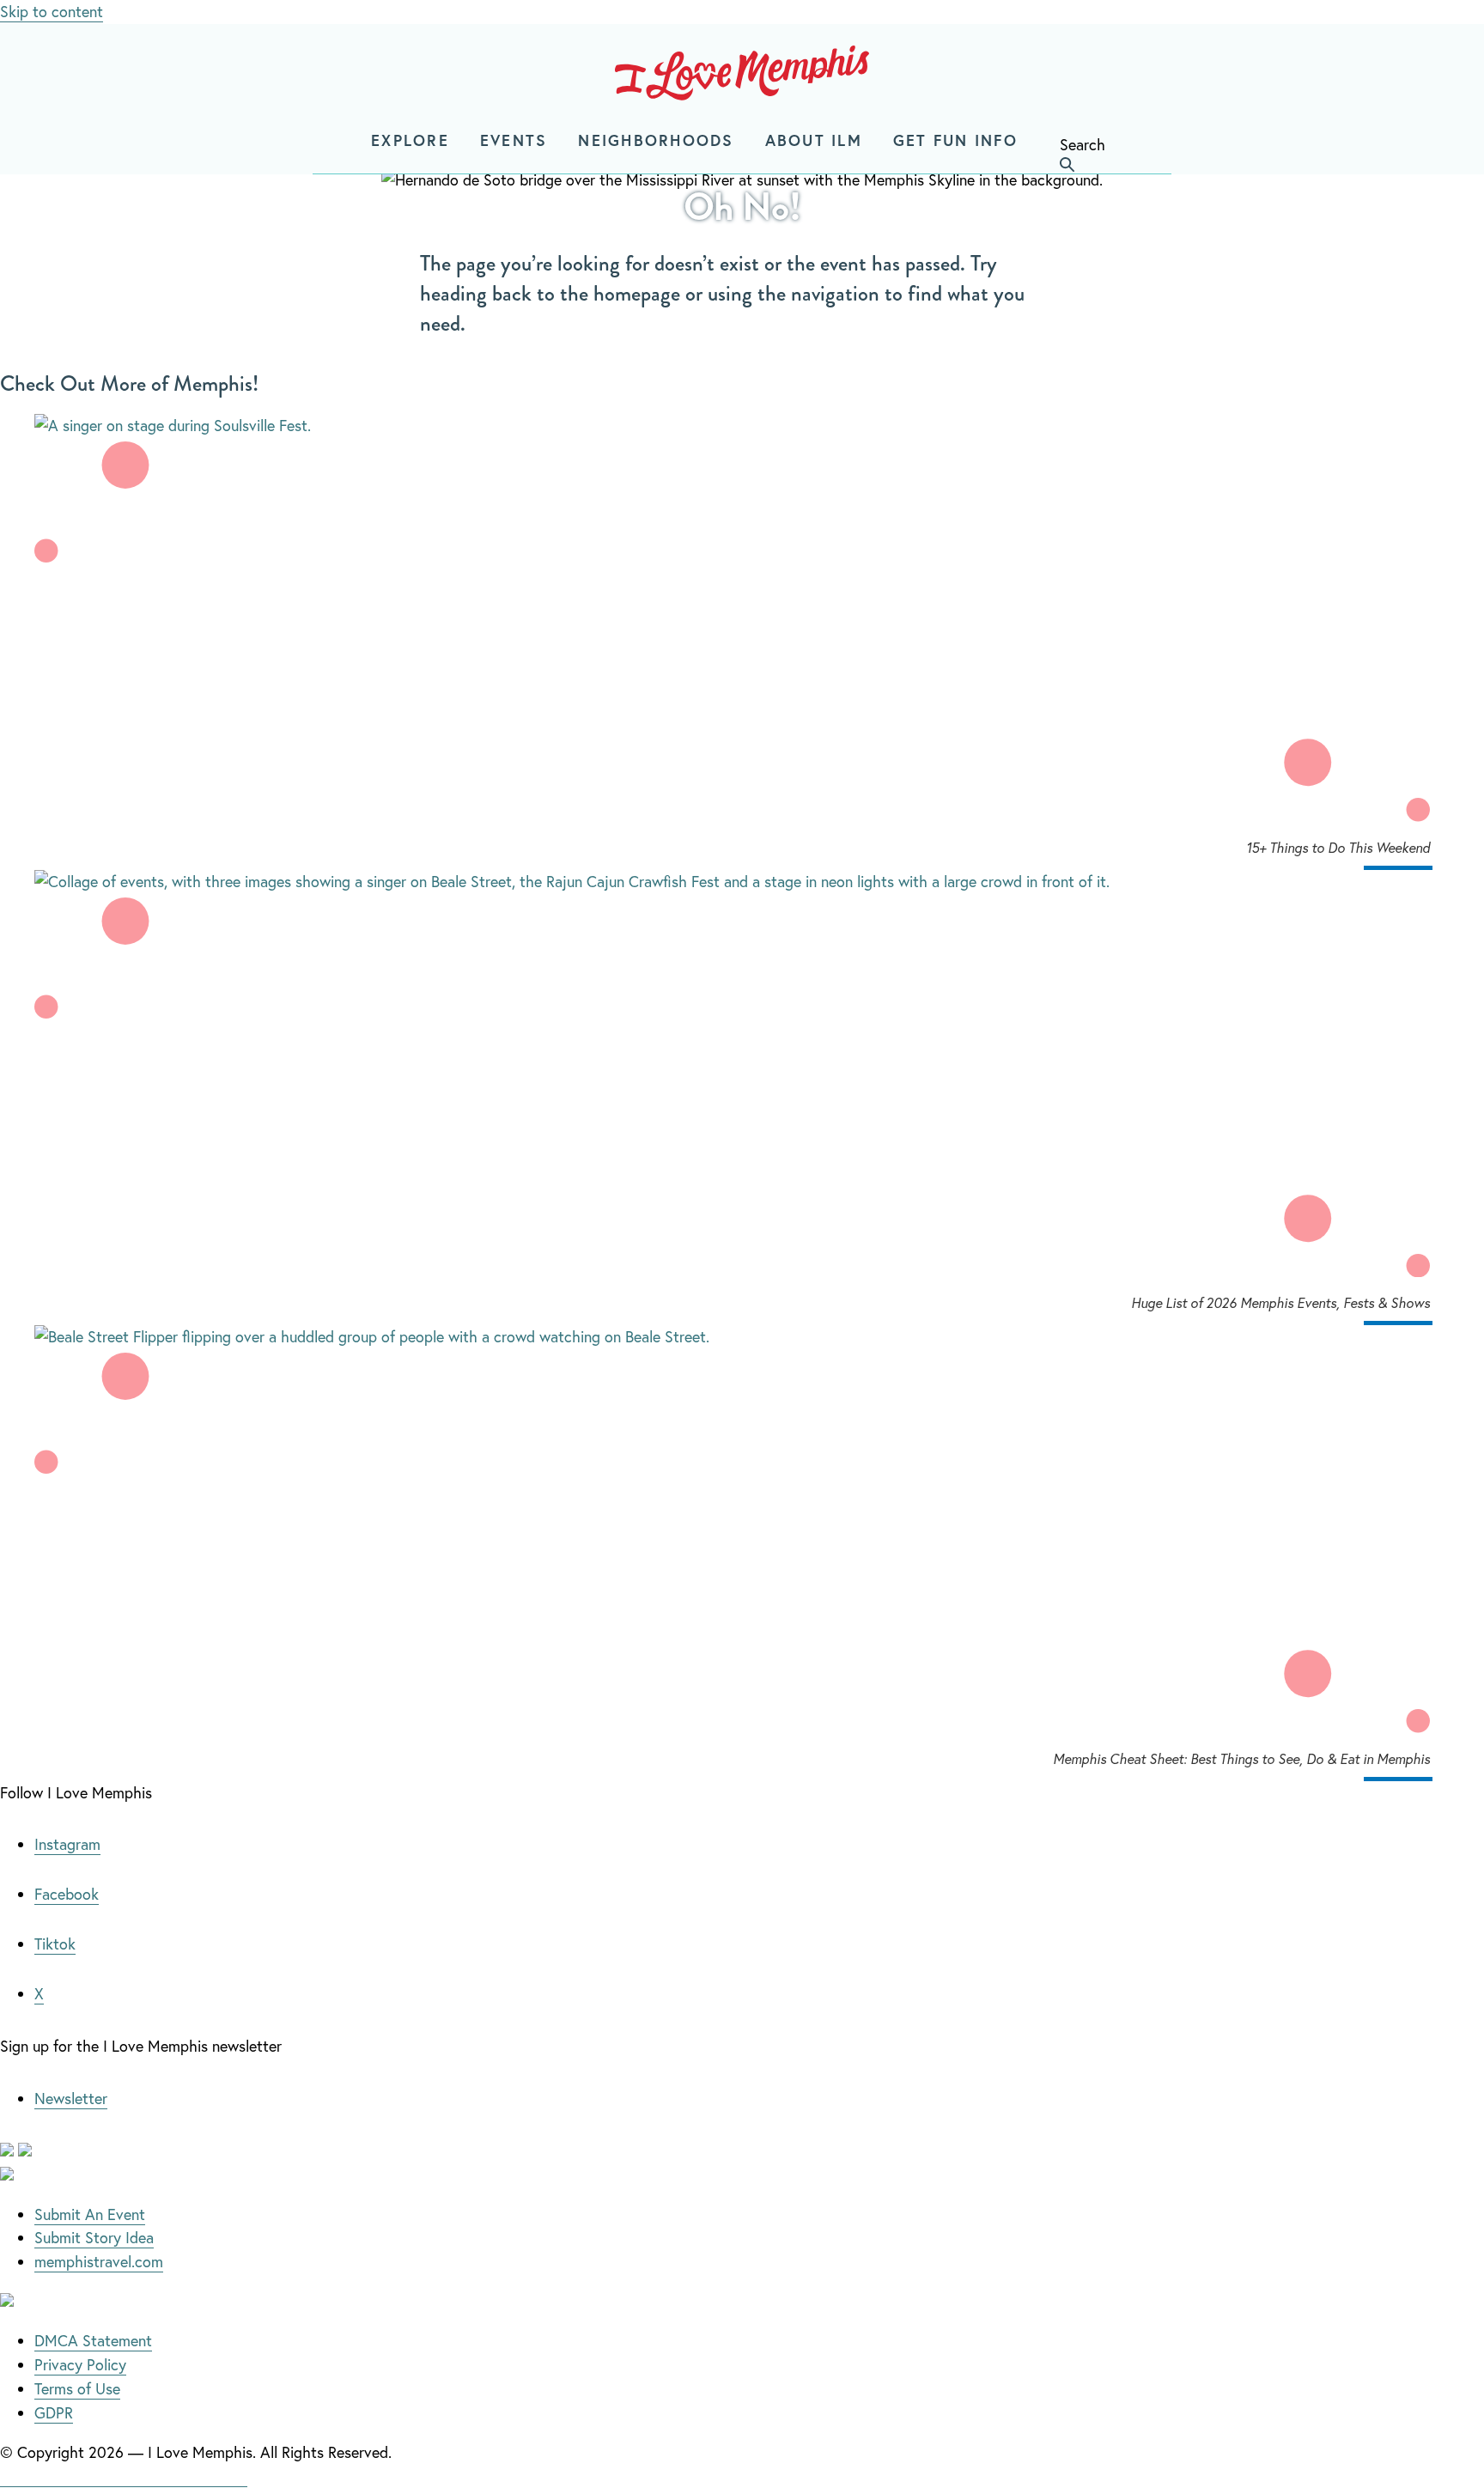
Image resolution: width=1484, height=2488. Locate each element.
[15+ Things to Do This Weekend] (742, 426)
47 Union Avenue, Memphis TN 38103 (124, 2476)
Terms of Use (77, 2388)
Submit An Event (90, 2214)
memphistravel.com (99, 2261)
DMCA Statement (93, 2340)
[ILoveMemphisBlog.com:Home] (742, 76)
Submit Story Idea (94, 2237)
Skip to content (52, 11)
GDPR (54, 2412)
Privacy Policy (80, 2364)
